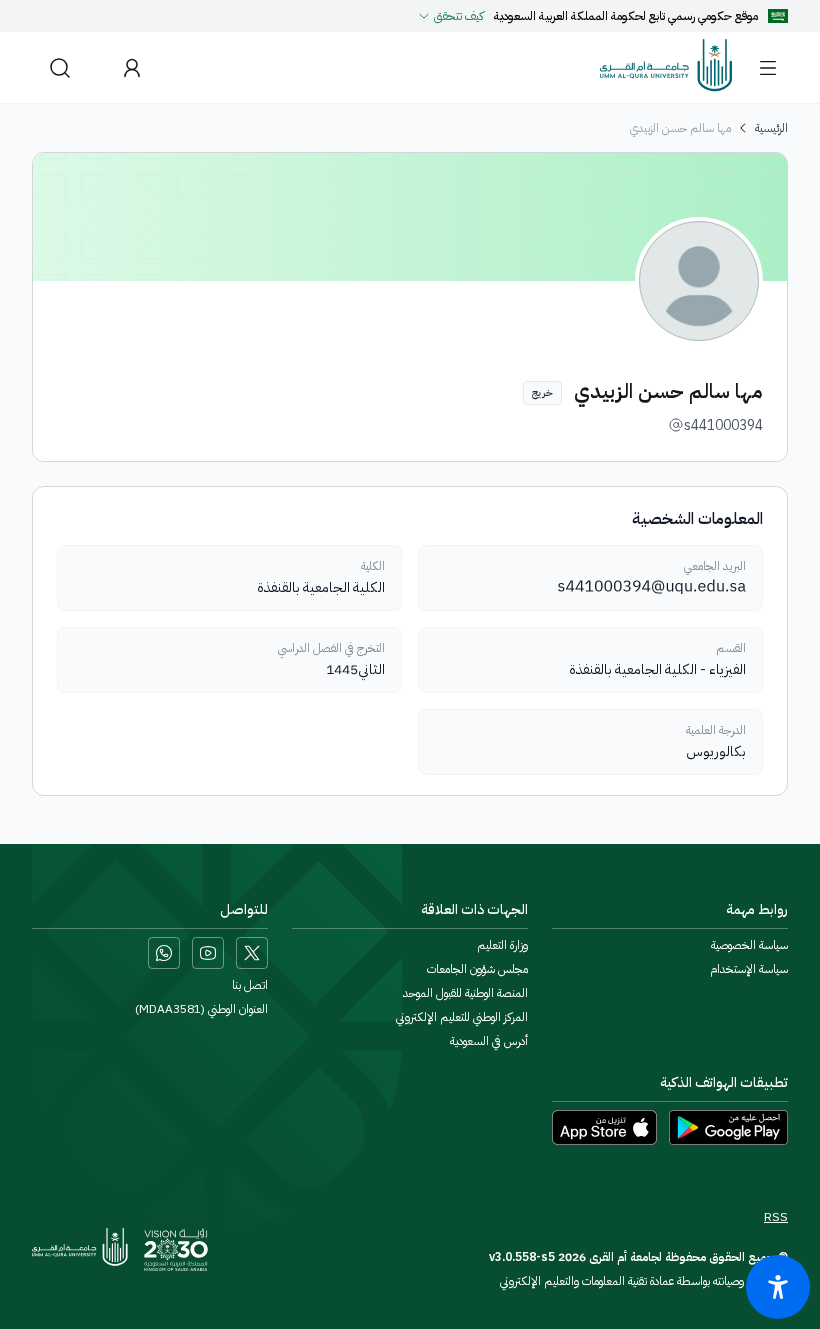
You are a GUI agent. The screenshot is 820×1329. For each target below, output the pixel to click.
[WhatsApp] (164, 953)
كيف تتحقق (459, 16)
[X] (252, 953)
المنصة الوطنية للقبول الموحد (465, 993)
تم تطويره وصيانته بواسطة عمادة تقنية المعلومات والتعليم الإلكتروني (644, 1281)
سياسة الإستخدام (749, 969)
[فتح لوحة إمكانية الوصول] (778, 1287)
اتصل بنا (250, 985)
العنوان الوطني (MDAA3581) (201, 1009)
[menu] (768, 68)
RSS (776, 1217)
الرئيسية (771, 128)
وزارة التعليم (502, 945)
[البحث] (60, 67)
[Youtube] (208, 953)
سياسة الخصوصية (749, 945)
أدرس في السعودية (489, 1041)
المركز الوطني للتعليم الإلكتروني (462, 1017)
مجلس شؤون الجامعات (477, 969)
